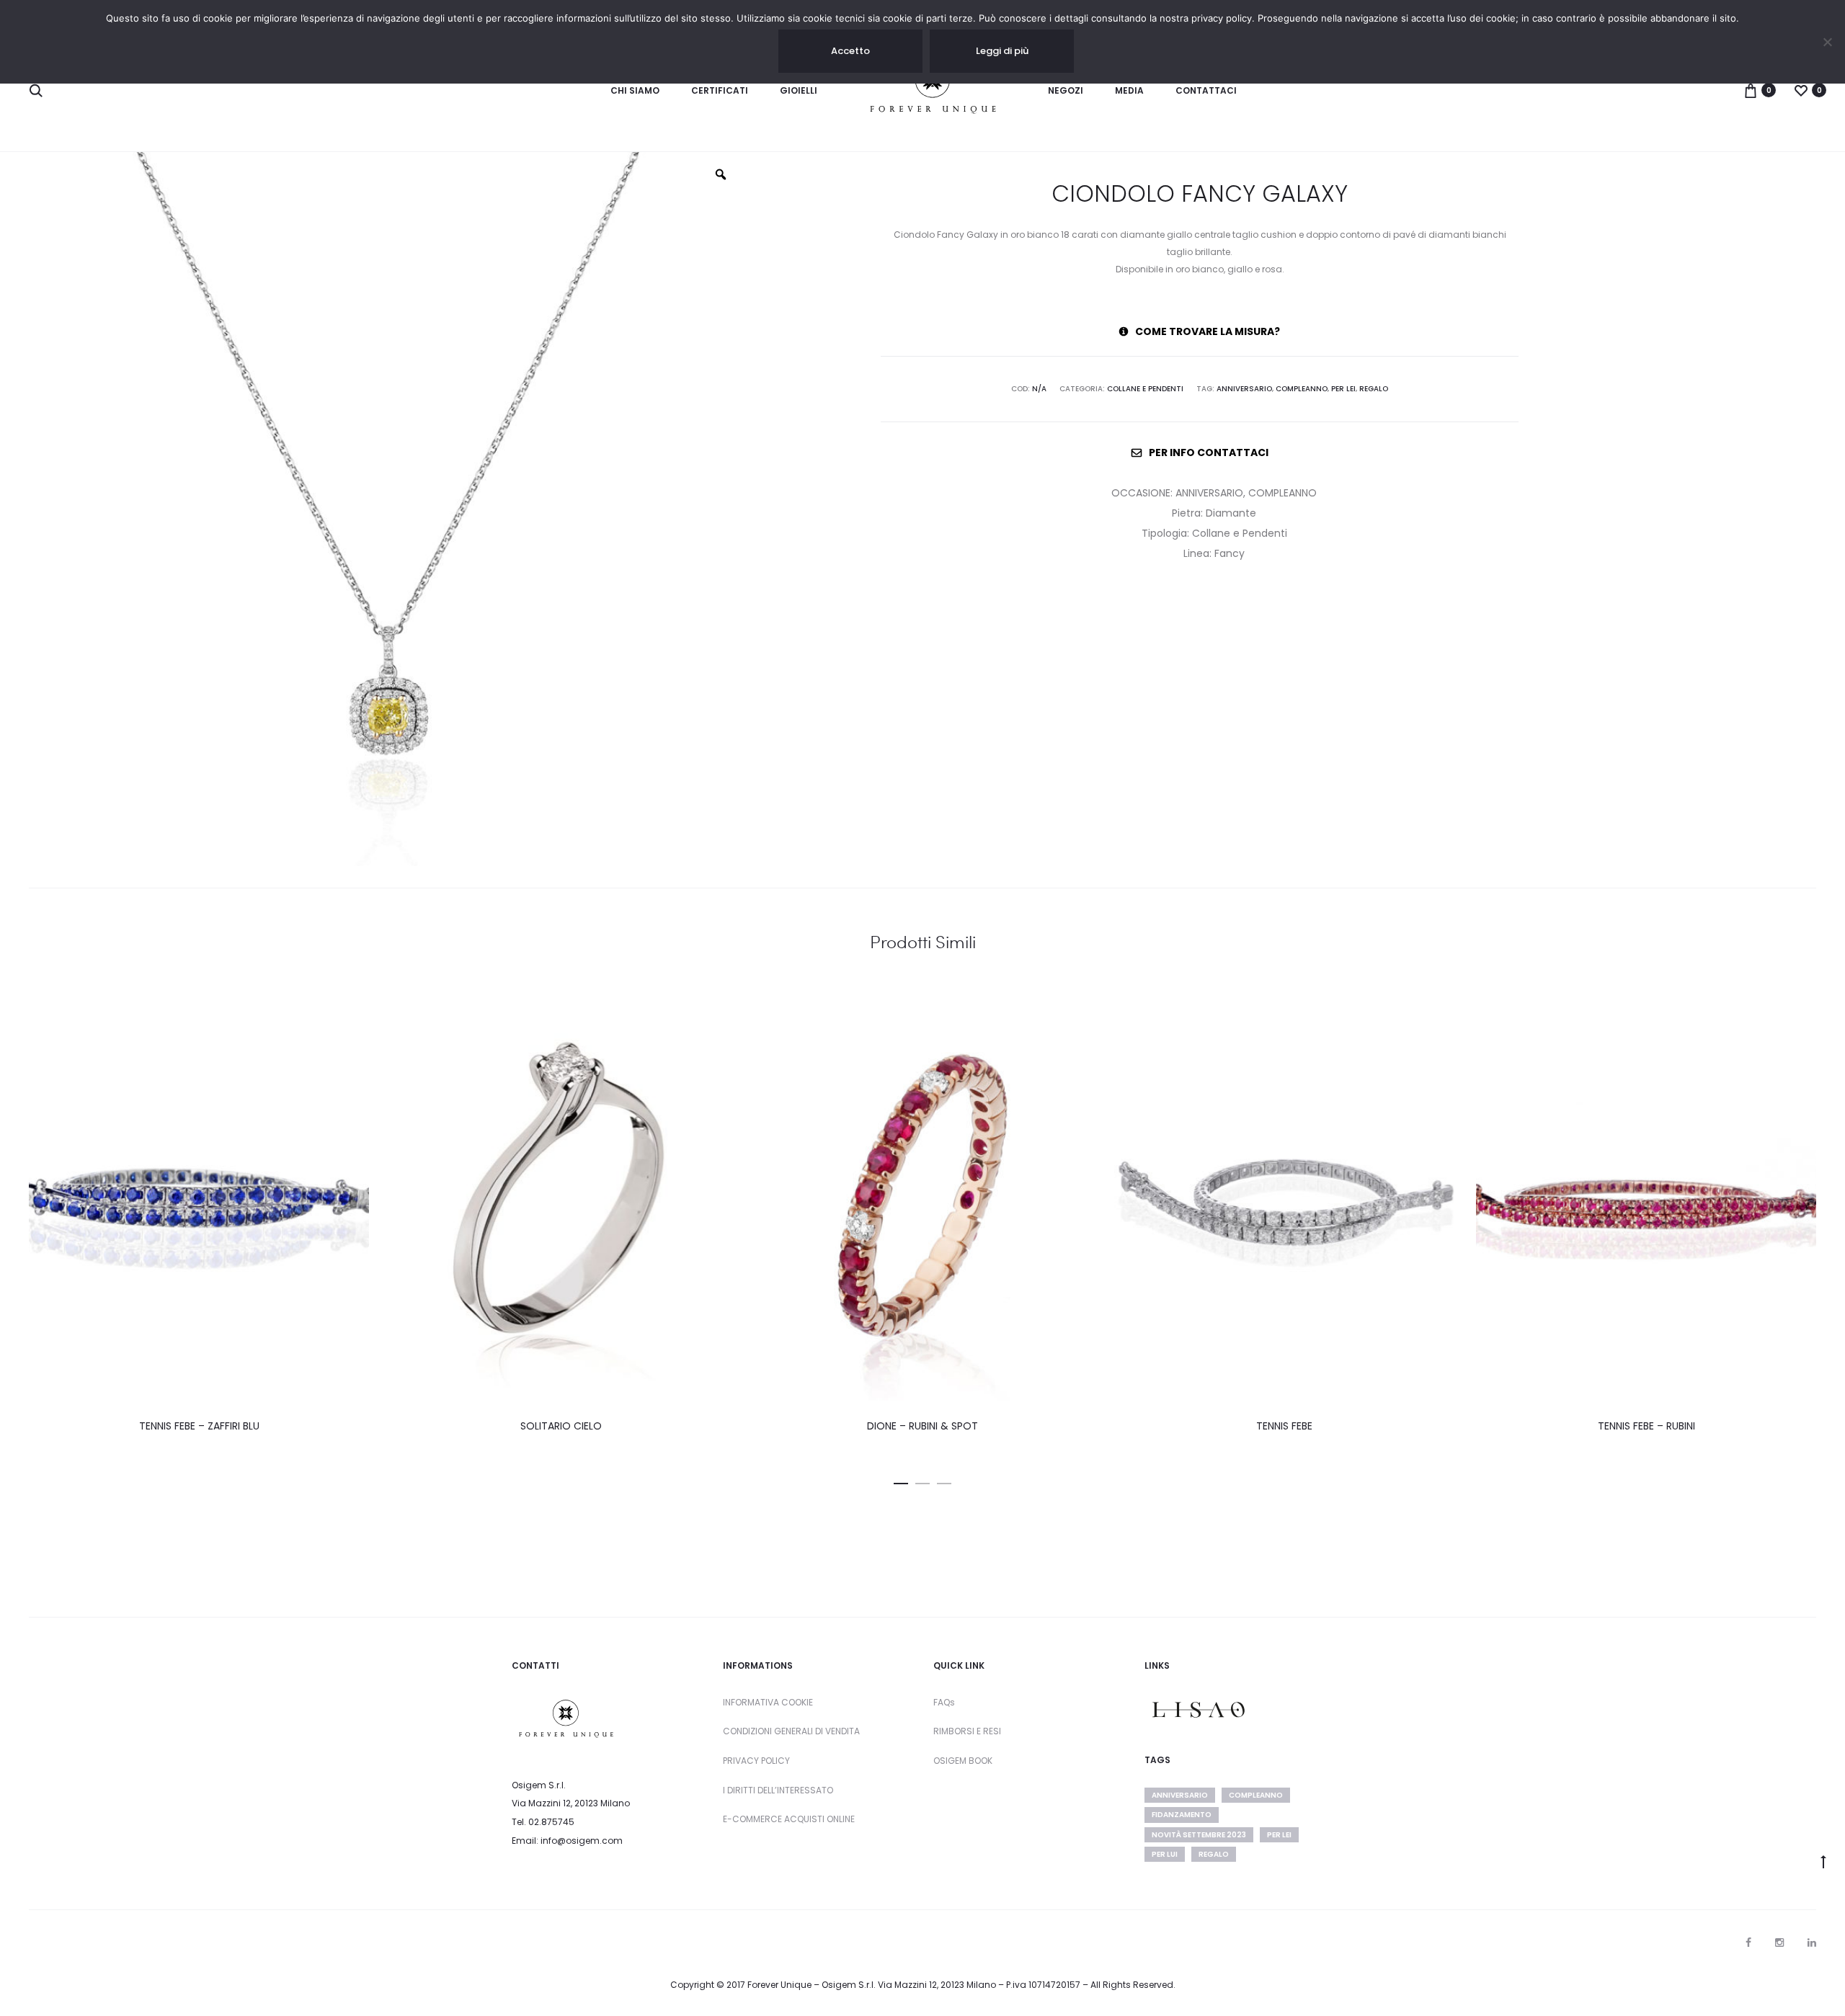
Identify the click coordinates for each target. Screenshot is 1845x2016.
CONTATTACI (1206, 90)
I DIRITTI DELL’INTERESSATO (778, 1790)
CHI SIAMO (635, 90)
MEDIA (1129, 90)
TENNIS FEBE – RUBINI (1646, 1426)
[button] (901, 1481)
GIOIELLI (799, 90)
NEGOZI (1066, 90)
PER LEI (1343, 389)
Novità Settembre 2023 (1199, 1835)
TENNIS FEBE (1284, 1426)
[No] (1827, 42)
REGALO (1374, 389)
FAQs (944, 1702)
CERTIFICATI (720, 90)
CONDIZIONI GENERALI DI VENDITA (791, 1731)
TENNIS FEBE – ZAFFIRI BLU (199, 1426)
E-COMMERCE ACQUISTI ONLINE (789, 1819)
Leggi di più (1002, 51)
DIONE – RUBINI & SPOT (922, 1426)
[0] (1751, 90)
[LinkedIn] (1812, 1943)
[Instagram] (1779, 1943)
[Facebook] (1748, 1943)
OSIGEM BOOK (963, 1761)
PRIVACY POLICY (756, 1761)
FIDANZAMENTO (1182, 1815)
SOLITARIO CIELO (561, 1426)
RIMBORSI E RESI (967, 1731)
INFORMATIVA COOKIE (768, 1702)
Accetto (850, 51)
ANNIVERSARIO (1244, 389)
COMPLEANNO (1302, 389)
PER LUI (1165, 1854)
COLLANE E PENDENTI (1145, 389)
